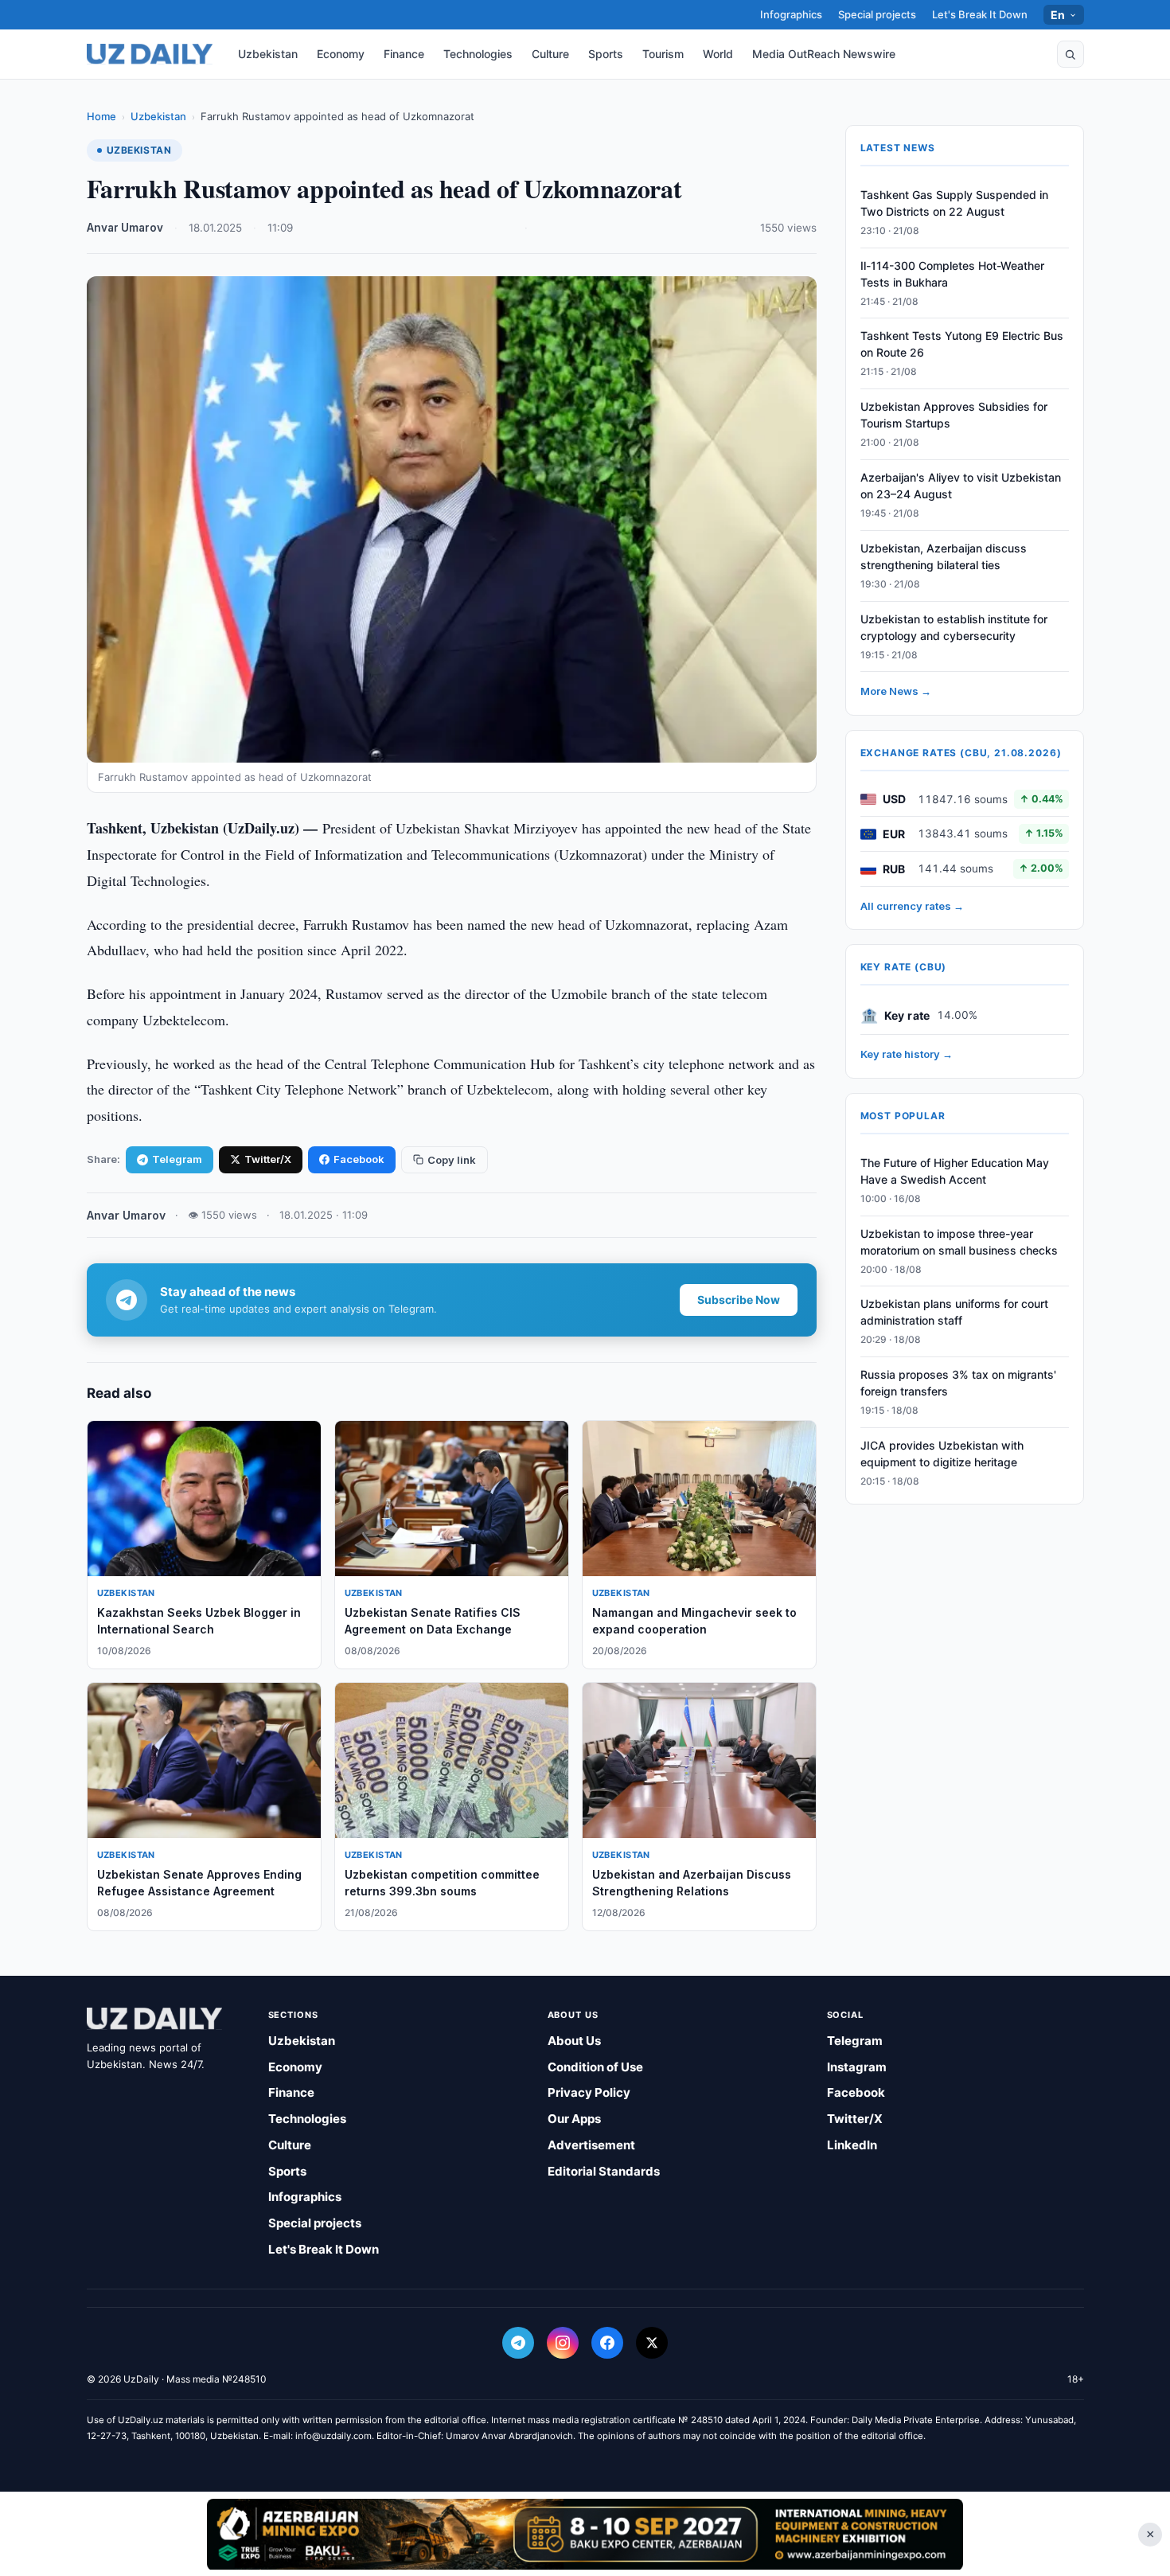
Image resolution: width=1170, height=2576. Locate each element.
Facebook (359, 1159)
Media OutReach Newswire (824, 54)
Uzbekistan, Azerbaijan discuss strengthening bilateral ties (944, 556)
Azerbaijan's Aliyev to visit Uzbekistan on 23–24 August (961, 486)
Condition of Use (595, 2067)
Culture (550, 54)
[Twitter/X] (652, 2343)
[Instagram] (563, 2343)
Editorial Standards (604, 2171)
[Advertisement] (585, 2534)
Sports (606, 54)
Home (101, 116)
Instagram (857, 2067)
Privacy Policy (589, 2092)
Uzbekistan (268, 54)
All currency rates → (912, 906)
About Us (574, 2041)
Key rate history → (907, 1055)
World (718, 54)
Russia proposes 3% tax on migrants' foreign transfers (958, 1383)
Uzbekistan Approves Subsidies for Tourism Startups (954, 416)
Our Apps (574, 2119)
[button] (1071, 54)
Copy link (452, 1160)
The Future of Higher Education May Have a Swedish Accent (955, 1171)
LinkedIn (852, 2145)
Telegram (177, 1159)
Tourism (663, 54)
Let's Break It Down (980, 14)
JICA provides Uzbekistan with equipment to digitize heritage (942, 1454)
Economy (341, 54)
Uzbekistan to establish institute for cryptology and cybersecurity (954, 627)
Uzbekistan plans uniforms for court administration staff (954, 1313)
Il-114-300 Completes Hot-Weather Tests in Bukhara (952, 274)
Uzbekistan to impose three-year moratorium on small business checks (959, 1242)
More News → (896, 692)
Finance (404, 54)
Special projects (877, 14)
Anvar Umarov (125, 228)
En (1058, 15)
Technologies (478, 54)
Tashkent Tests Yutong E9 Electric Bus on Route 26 (962, 345)
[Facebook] (607, 2343)
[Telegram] (518, 2343)
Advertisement (591, 2145)
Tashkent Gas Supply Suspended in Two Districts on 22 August (954, 203)
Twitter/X (268, 1159)
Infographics (791, 14)
